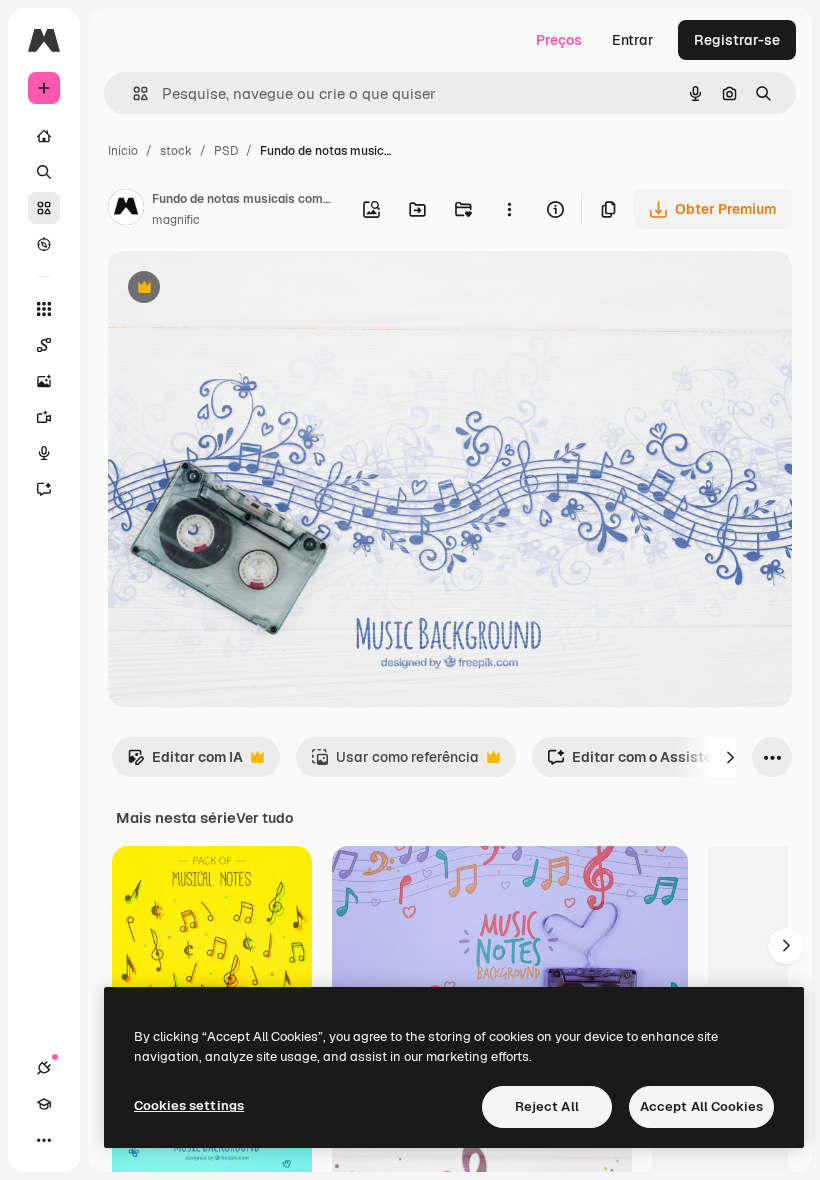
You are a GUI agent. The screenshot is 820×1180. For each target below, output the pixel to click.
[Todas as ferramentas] (44, 309)
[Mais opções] (509, 209)
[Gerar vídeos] (44, 417)
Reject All (547, 1106)
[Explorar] (44, 244)
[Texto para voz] (44, 453)
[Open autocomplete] (132, 93)
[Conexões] (44, 1068)
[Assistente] (44, 489)
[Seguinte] (730, 757)
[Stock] (44, 208)
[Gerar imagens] (44, 381)
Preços (559, 40)
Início (123, 151)
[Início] (44, 136)
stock (176, 151)
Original (236, 289)
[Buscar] (44, 172)
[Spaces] (44, 345)
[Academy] (44, 1104)
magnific (176, 220)
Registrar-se (737, 40)
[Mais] (44, 1140)
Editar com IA (185, 762)
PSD (226, 151)
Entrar (633, 40)
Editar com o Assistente (640, 762)
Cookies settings (189, 1105)
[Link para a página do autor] (126, 210)
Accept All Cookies (701, 1106)
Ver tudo (264, 818)
